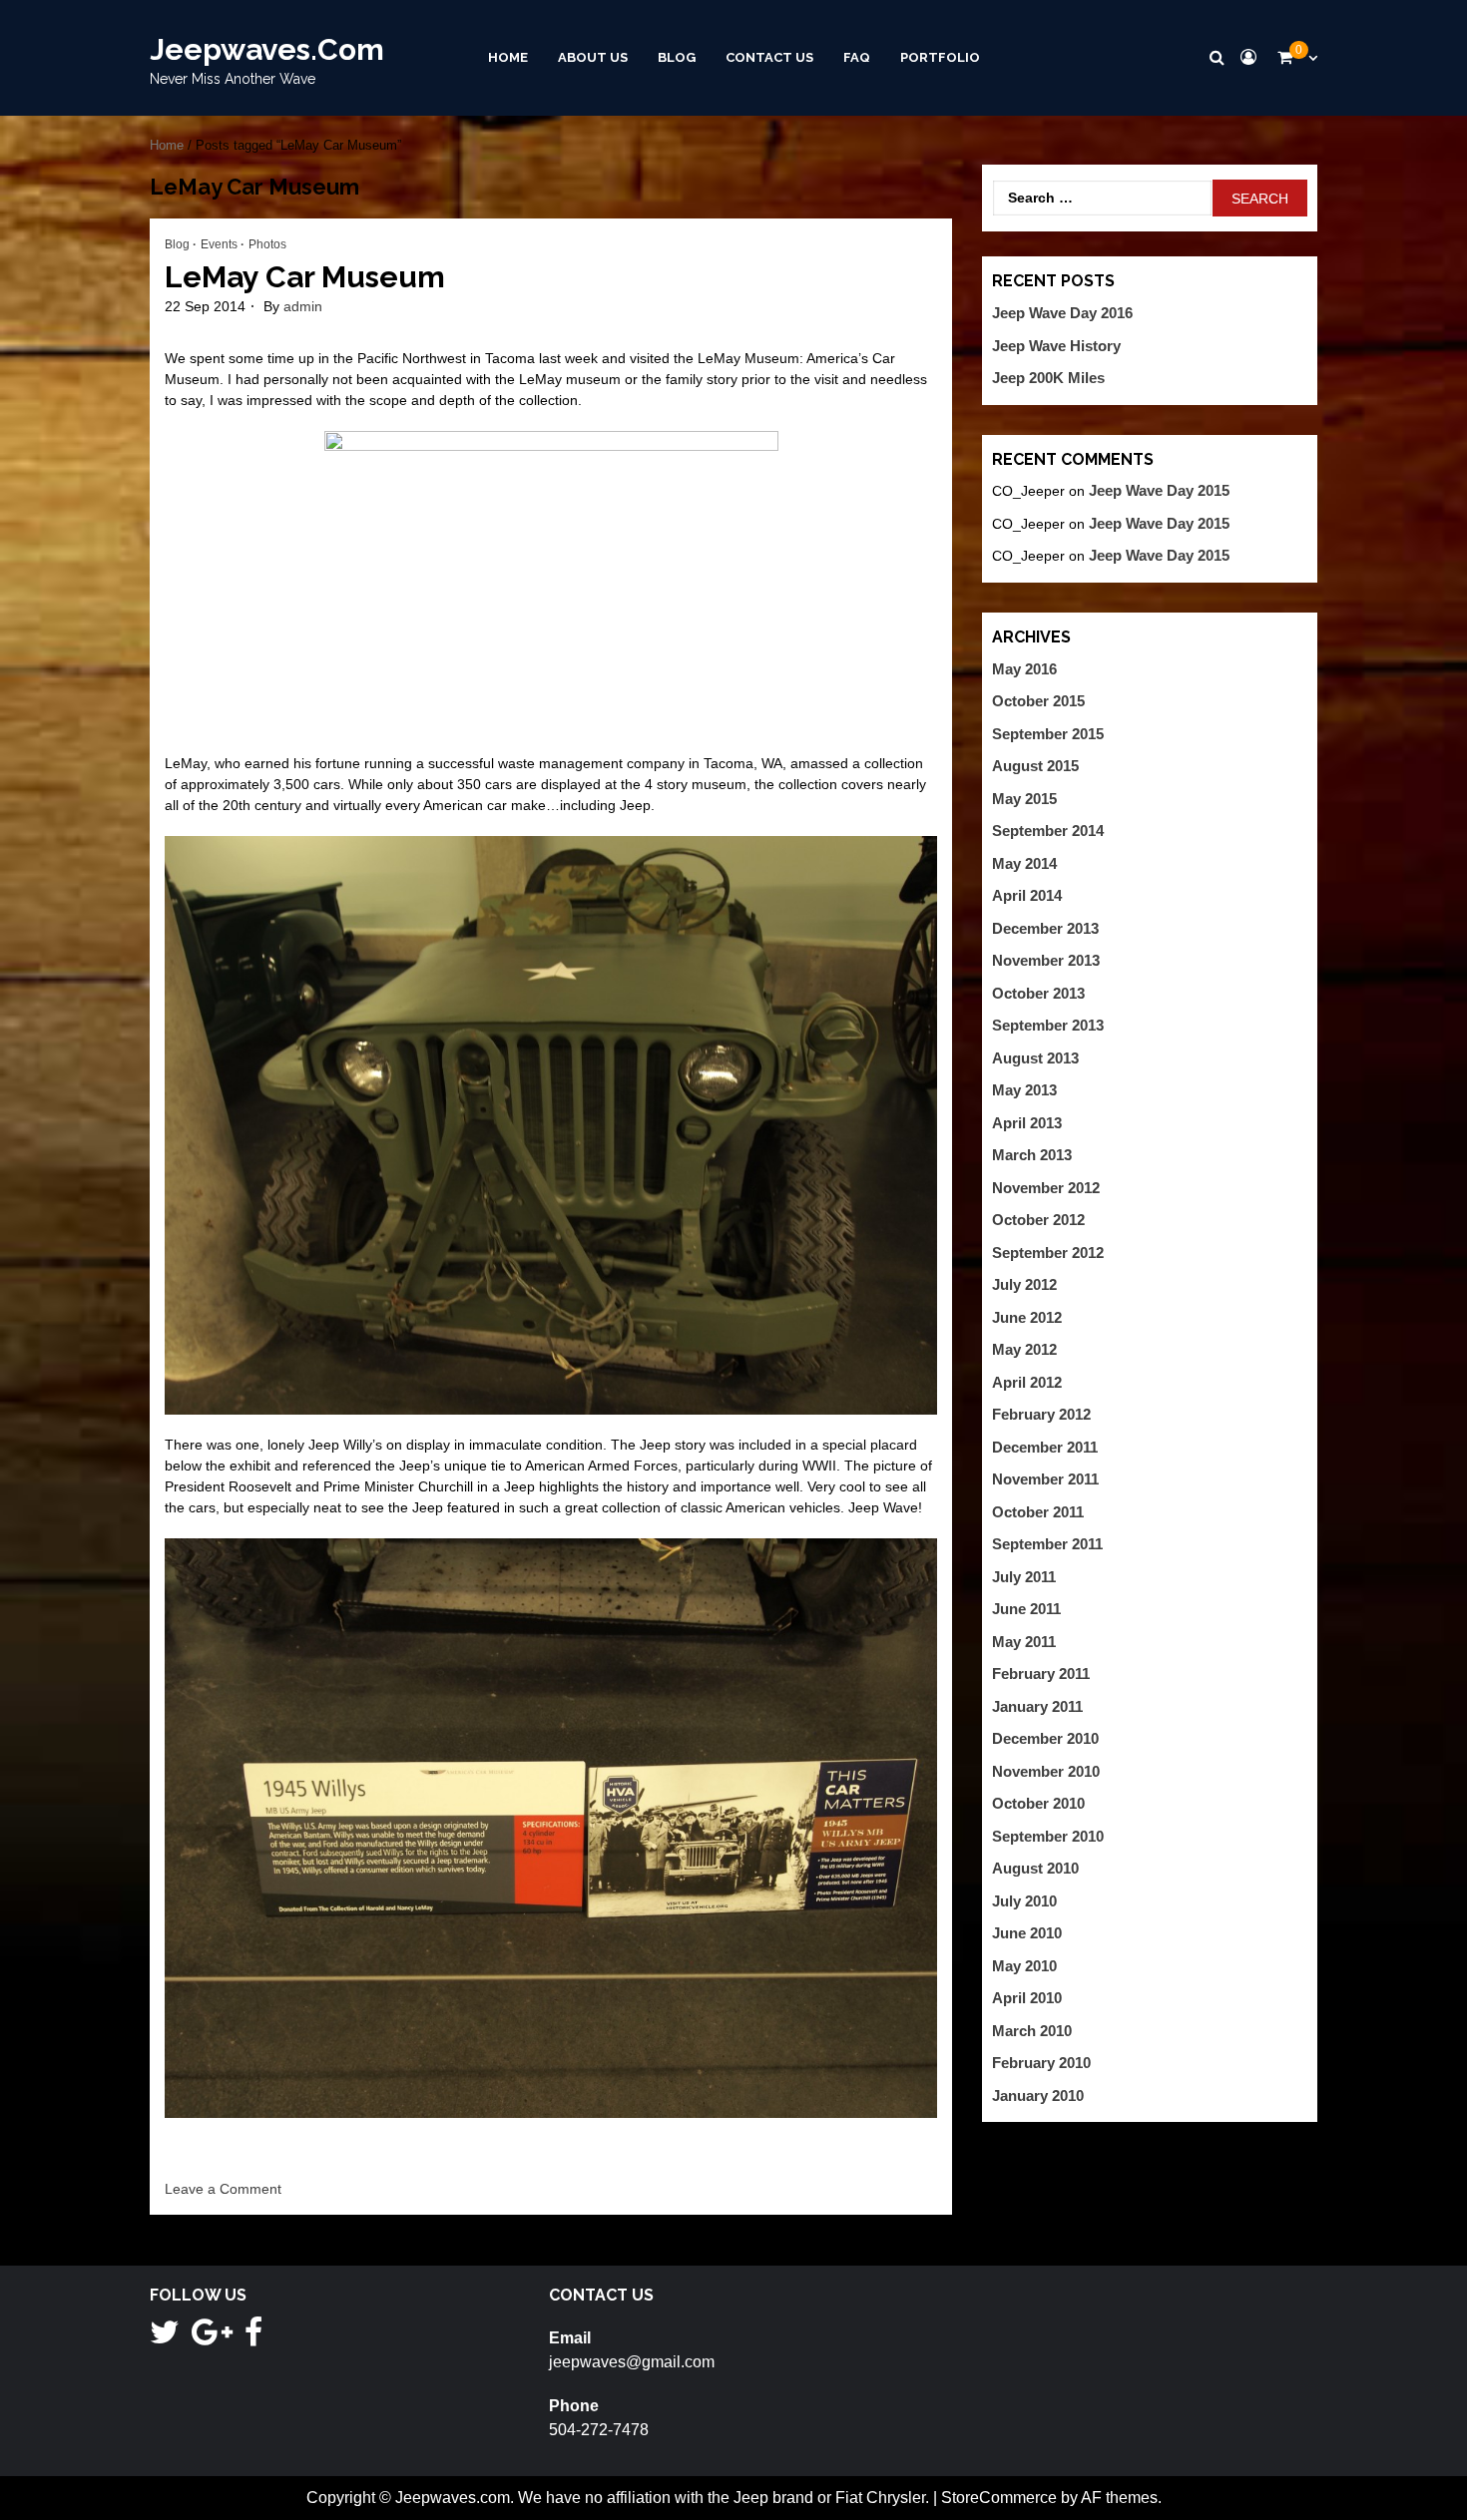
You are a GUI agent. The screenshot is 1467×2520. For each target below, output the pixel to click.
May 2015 (1024, 799)
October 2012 (1038, 1220)
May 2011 (1024, 1642)
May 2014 (1024, 863)
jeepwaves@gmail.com (632, 2362)
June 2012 (1027, 1317)
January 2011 (1037, 1706)
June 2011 (1026, 1609)
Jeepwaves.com (267, 49)
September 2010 (1048, 1836)
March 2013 (1032, 1155)
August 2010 (1035, 1868)
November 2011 (1045, 1479)
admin (303, 306)
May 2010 (1024, 1966)
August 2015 (1035, 766)
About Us (593, 57)
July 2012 (1024, 1284)
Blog (677, 57)
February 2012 (1041, 1414)
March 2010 (1032, 2031)
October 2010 (1038, 1803)
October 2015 (1038, 701)
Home (508, 57)
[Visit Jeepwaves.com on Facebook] (253, 2338)
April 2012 (1027, 1382)
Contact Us (769, 57)
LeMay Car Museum (305, 277)
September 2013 (1048, 1025)
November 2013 (1046, 960)
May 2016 (1024, 669)
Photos (267, 244)
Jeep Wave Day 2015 (1159, 490)
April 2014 (1027, 895)
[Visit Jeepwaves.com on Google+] (212, 2338)
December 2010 (1045, 1738)
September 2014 (1048, 831)
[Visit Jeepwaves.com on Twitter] (165, 2338)
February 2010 (1041, 2063)
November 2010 (1046, 1771)
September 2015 (1048, 734)
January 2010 (1038, 2096)
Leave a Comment (223, 2189)
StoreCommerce (999, 2498)
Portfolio (940, 57)
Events (219, 244)
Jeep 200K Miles (1048, 378)
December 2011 (1045, 1447)
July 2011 (1024, 1577)
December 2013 (1045, 928)
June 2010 (1027, 1933)
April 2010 (1027, 1998)
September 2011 (1047, 1544)
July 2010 (1024, 1901)
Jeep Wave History (1056, 346)
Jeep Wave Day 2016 (1062, 313)
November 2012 (1046, 1188)
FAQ (857, 57)
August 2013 (1035, 1058)
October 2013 (1038, 993)
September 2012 (1048, 1253)
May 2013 (1024, 1090)
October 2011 (1038, 1512)
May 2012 (1024, 1349)
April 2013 (1027, 1123)
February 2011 (1041, 1674)
